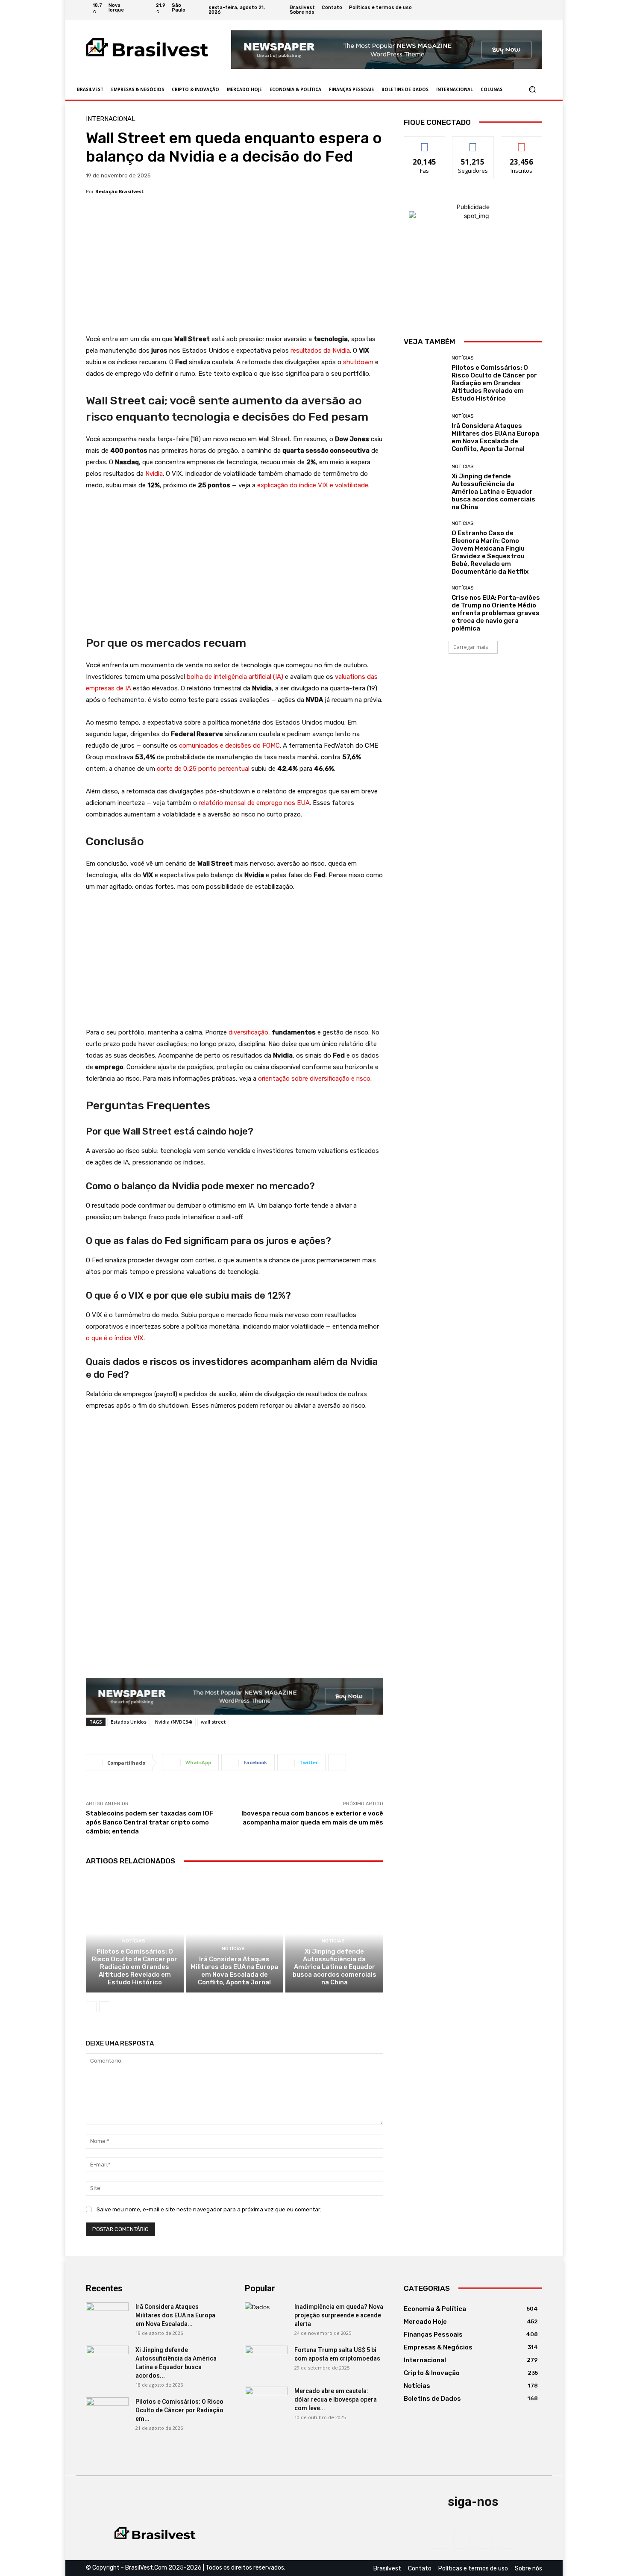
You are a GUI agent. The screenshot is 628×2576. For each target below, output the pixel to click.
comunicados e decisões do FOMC (229, 746)
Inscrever (522, 143)
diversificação (248, 1032)
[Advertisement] (235, 270)
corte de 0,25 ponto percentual (203, 769)
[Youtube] (537, 10)
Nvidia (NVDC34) (174, 1722)
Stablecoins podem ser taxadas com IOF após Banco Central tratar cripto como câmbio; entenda (150, 1822)
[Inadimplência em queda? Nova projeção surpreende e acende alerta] (266, 2317)
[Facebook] (506, 10)
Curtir (425, 143)
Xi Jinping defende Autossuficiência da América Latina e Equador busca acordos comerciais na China (335, 1967)
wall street (213, 1722)
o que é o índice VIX (115, 1338)
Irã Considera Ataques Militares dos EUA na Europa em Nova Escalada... (175, 2315)
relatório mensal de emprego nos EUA (254, 803)
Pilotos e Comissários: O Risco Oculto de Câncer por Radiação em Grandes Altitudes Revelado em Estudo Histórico (135, 1967)
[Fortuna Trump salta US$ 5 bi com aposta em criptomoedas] (266, 2361)
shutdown (358, 362)
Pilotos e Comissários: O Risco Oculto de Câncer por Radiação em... (179, 2410)
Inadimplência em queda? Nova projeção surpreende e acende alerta (339, 2315)
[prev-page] (91, 2007)
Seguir (473, 143)
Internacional (111, 119)
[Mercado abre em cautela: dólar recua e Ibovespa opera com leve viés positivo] (266, 2402)
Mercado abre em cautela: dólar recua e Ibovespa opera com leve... (336, 2399)
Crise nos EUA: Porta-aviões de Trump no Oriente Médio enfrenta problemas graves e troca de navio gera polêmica (496, 613)
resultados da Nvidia (320, 351)
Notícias (134, 1941)
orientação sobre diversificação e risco (314, 1079)
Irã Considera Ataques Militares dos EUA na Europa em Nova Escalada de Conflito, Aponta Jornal (234, 1971)
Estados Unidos (129, 1722)
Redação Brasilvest (119, 191)
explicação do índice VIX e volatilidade (313, 485)
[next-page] (105, 2007)
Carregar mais (471, 647)
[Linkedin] (527, 10)
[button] (532, 90)
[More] (337, 1763)
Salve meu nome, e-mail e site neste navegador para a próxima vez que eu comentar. (209, 2209)
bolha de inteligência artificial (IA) (235, 677)
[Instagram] (516, 10)
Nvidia (154, 474)
